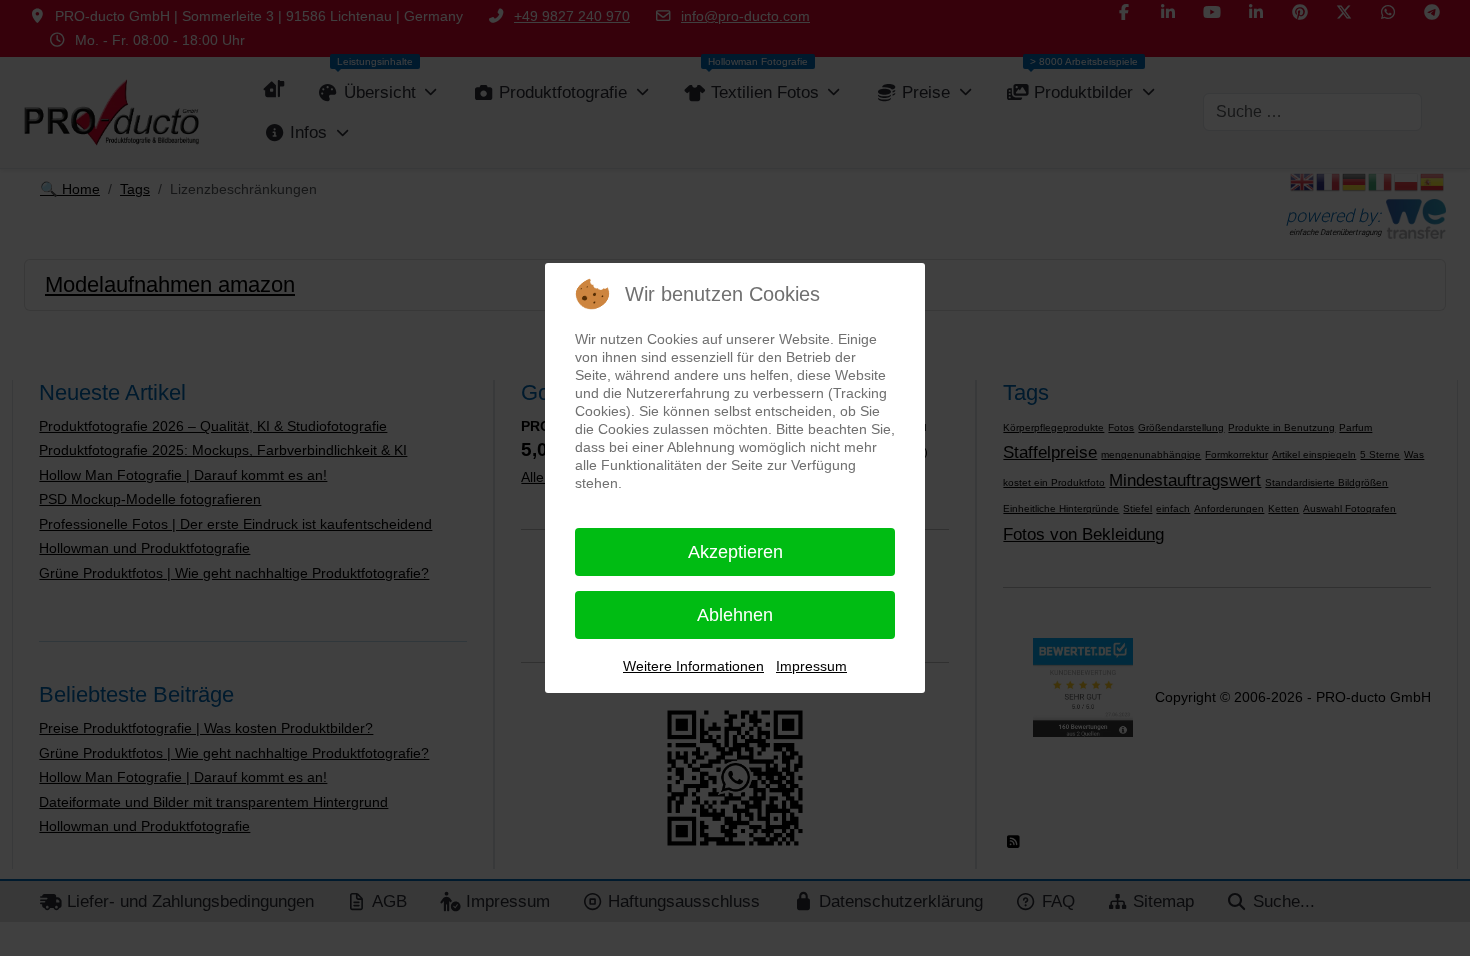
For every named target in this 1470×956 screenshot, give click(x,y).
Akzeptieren (735, 552)
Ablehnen (735, 615)
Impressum (811, 666)
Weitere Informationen (693, 666)
